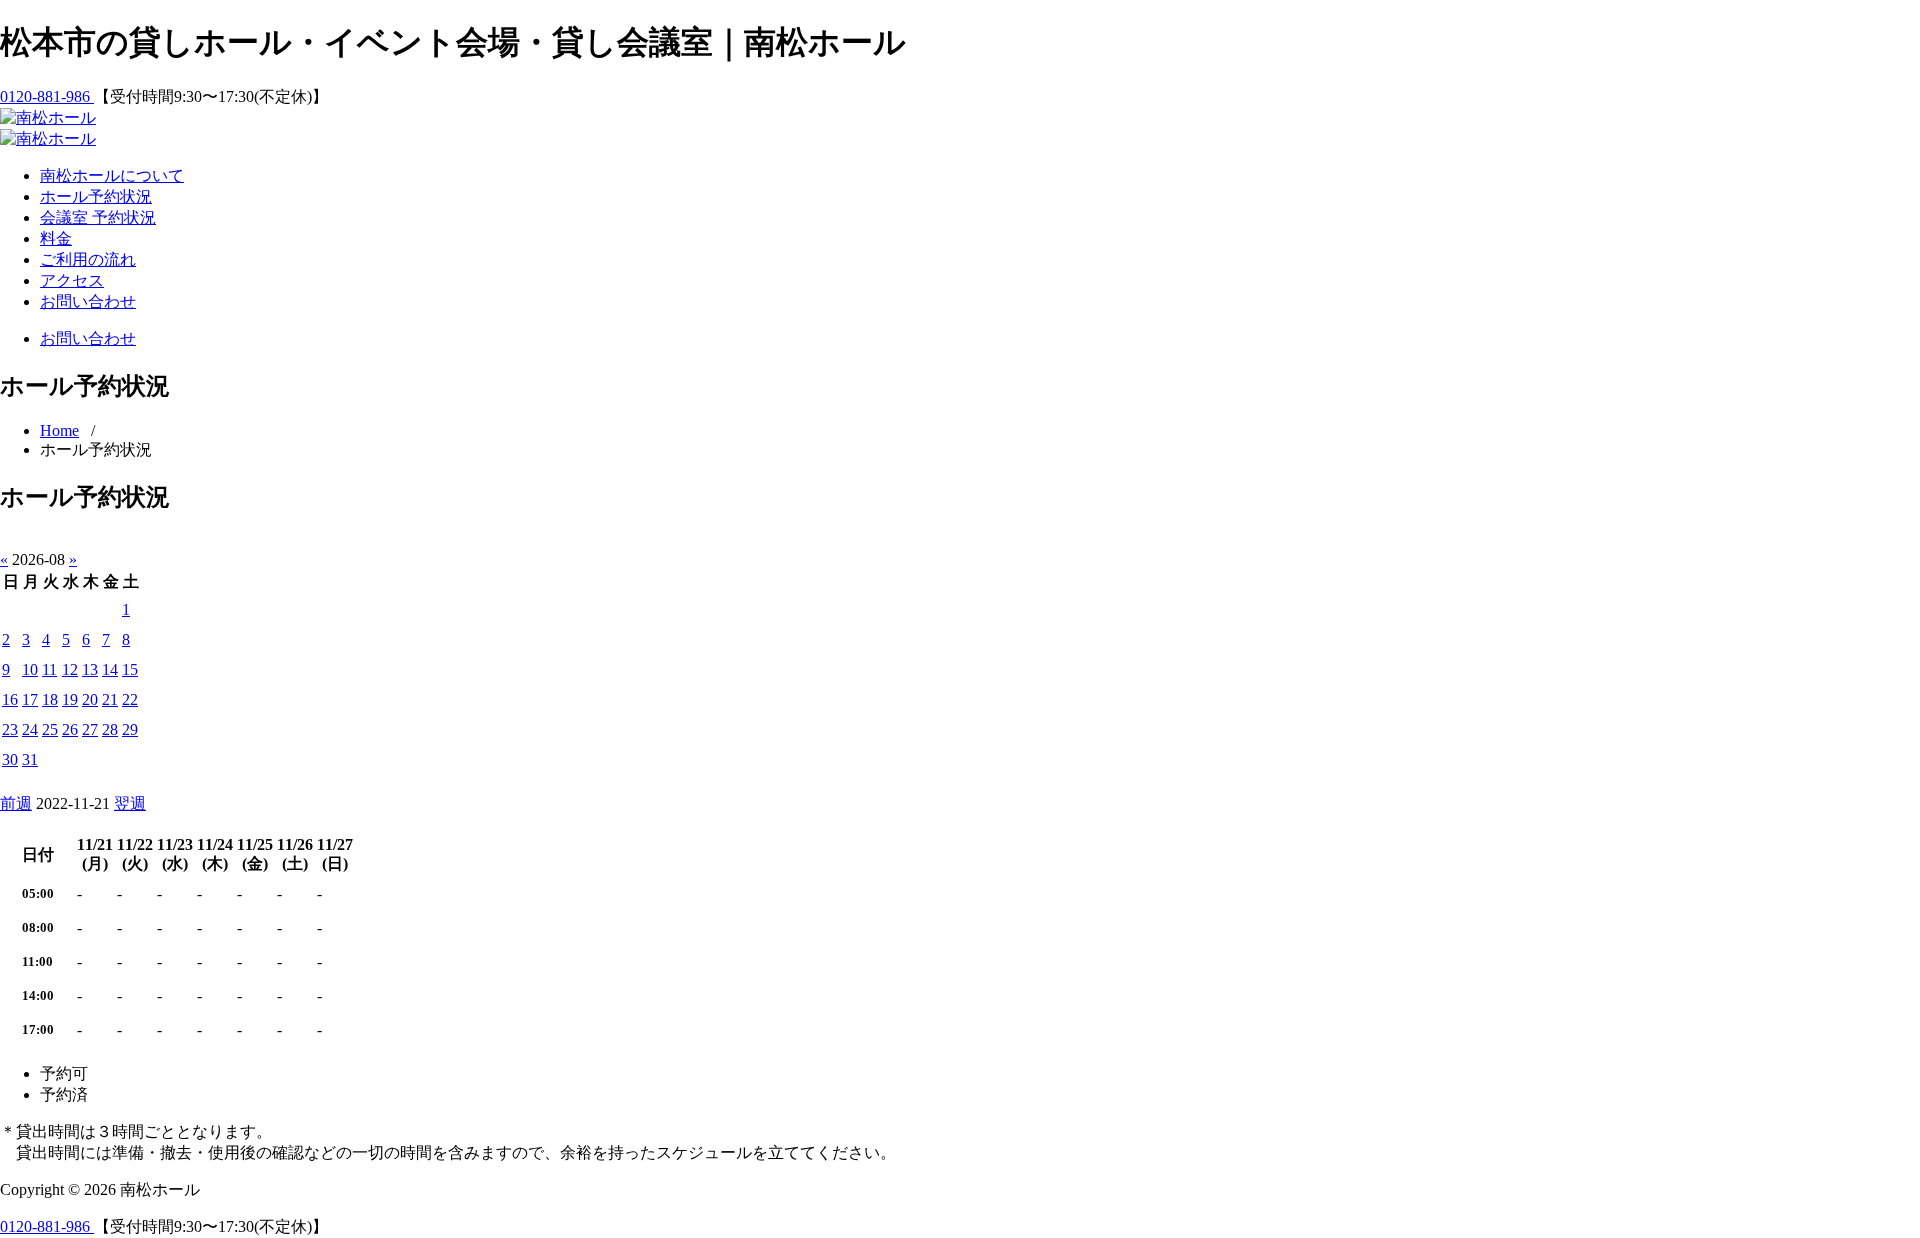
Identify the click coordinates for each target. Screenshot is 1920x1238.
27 (90, 729)
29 (130, 729)
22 (130, 699)
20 (90, 699)
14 (110, 669)
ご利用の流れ (88, 259)
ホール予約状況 (96, 196)
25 (50, 729)
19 (70, 699)
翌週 (130, 803)
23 (10, 729)
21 (110, 699)
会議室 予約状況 (98, 217)
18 (50, 699)
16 (10, 699)
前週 (16, 803)
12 (70, 669)
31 (30, 759)
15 (130, 669)
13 (90, 669)
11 (49, 669)
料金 (56, 238)
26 (70, 729)
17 (30, 699)
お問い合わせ (88, 301)
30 (10, 759)
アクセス (72, 280)
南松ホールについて (112, 175)
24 (30, 729)
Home (59, 430)
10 (30, 669)
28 (110, 729)
